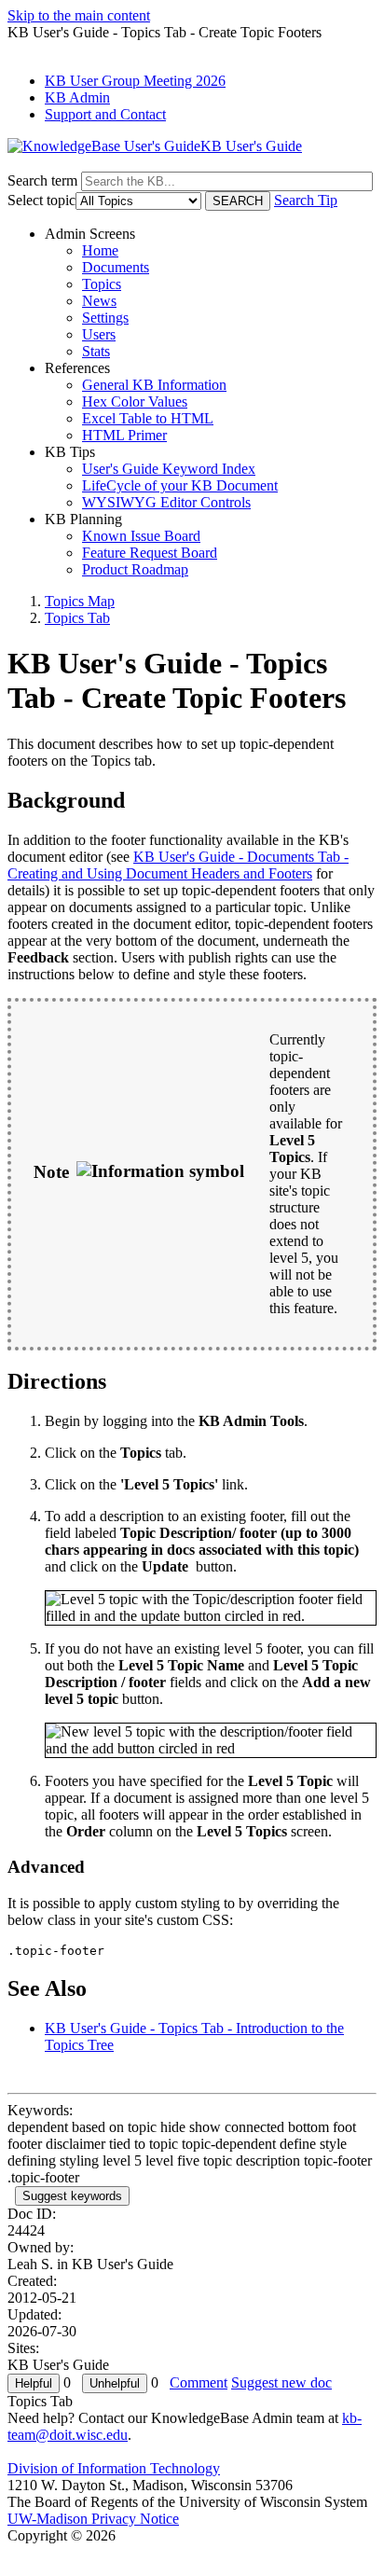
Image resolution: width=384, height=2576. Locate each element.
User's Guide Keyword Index (169, 469)
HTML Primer (124, 435)
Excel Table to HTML (148, 418)
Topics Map (80, 601)
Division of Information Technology (114, 2468)
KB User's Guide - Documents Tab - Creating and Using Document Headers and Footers (178, 865)
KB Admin (77, 97)
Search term (42, 180)
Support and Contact (105, 114)
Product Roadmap (135, 569)
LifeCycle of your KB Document (180, 485)
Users (99, 334)
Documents (116, 267)
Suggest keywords (72, 2196)
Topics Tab (77, 618)
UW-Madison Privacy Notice (93, 2519)
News (99, 301)
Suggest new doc (281, 2382)
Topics (102, 284)
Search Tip (306, 200)
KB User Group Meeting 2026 (135, 81)
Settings (105, 318)
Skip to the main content (79, 15)
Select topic (41, 200)
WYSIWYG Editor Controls (166, 502)
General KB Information (154, 385)
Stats (96, 351)
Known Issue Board (141, 536)
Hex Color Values (135, 402)
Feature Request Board (150, 553)
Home (100, 250)
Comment (199, 2382)
